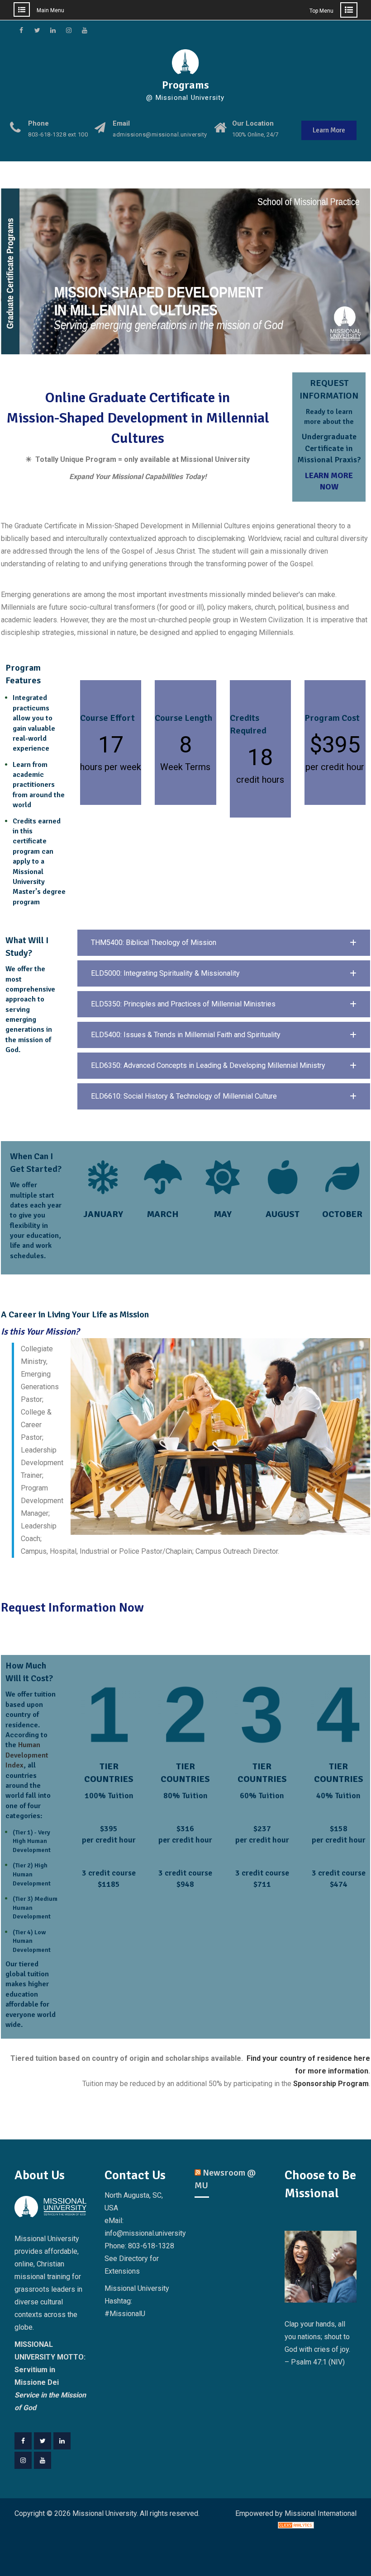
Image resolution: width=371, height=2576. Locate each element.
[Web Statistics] (296, 2526)
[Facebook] (23, 2441)
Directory (133, 2259)
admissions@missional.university (160, 135)
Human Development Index (27, 1755)
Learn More (329, 130)
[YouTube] (43, 2460)
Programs (185, 85)
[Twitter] (43, 2441)
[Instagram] (23, 2460)
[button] (224, 943)
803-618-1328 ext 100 (58, 135)
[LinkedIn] (62, 2441)
